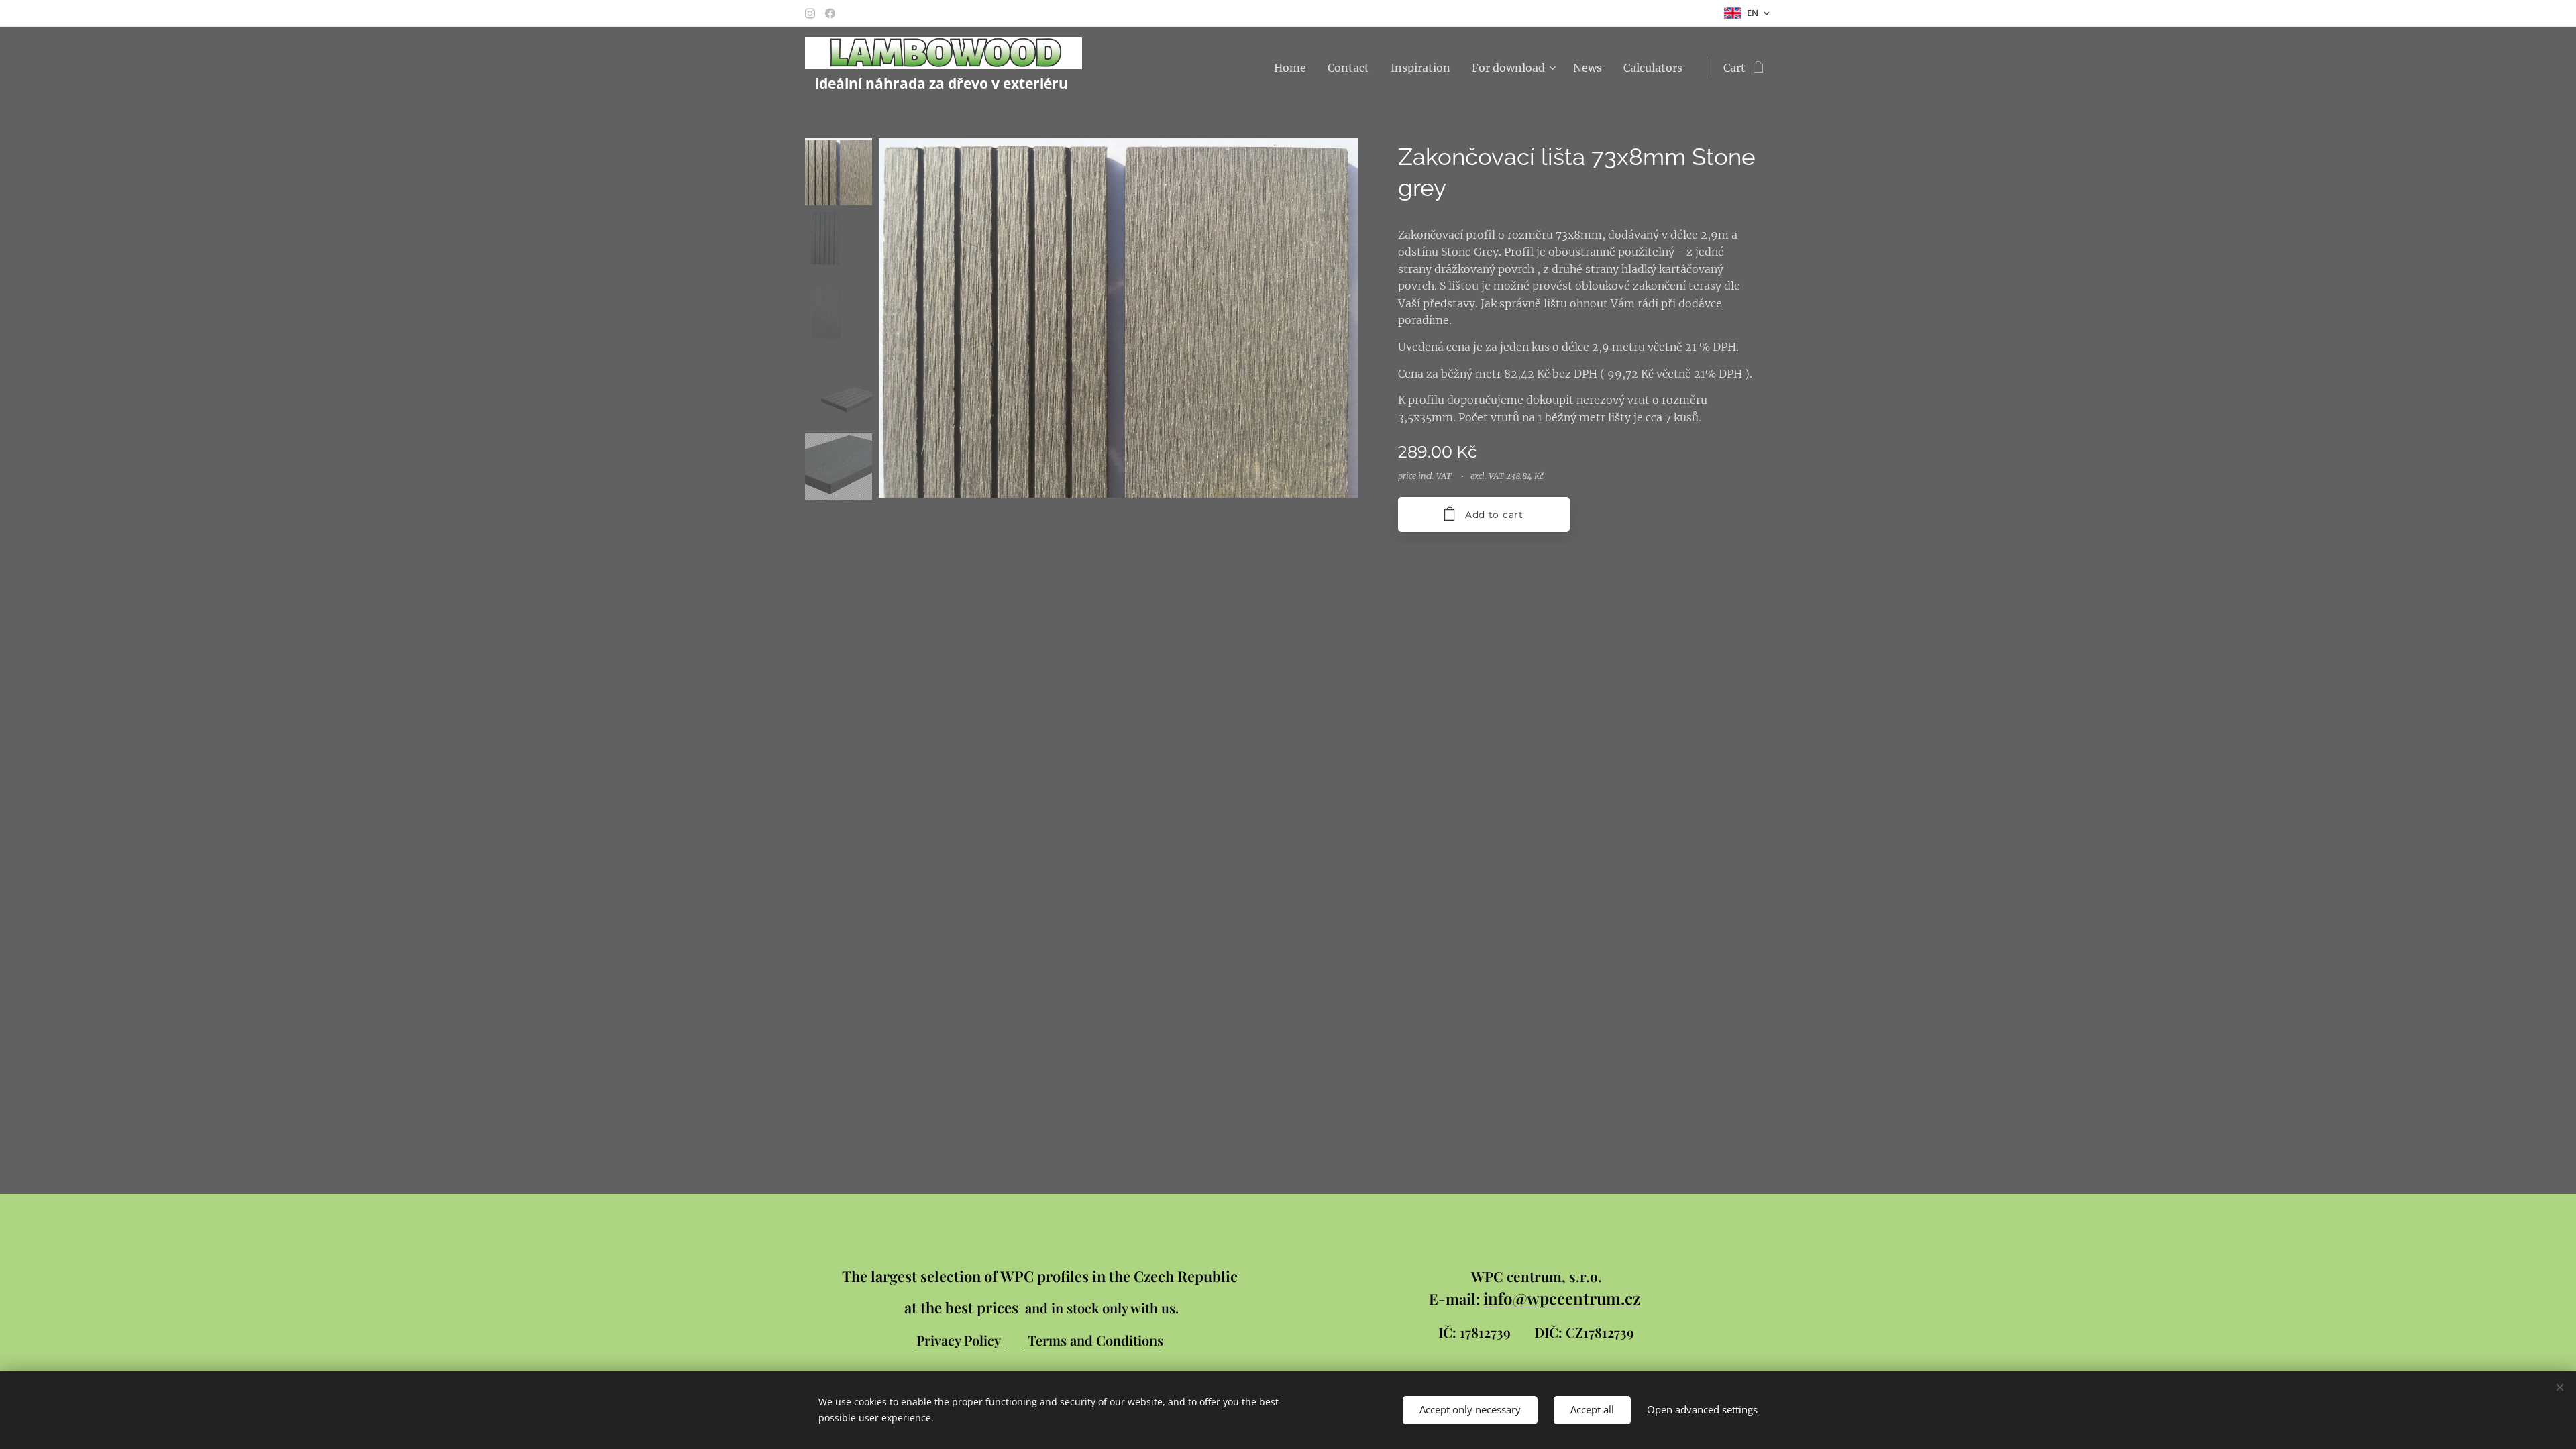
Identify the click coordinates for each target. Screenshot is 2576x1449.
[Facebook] (830, 13)
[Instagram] (810, 13)
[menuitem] (1294, 68)
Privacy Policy (960, 1340)
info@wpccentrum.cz (1562, 1298)
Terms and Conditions (1095, 1340)
